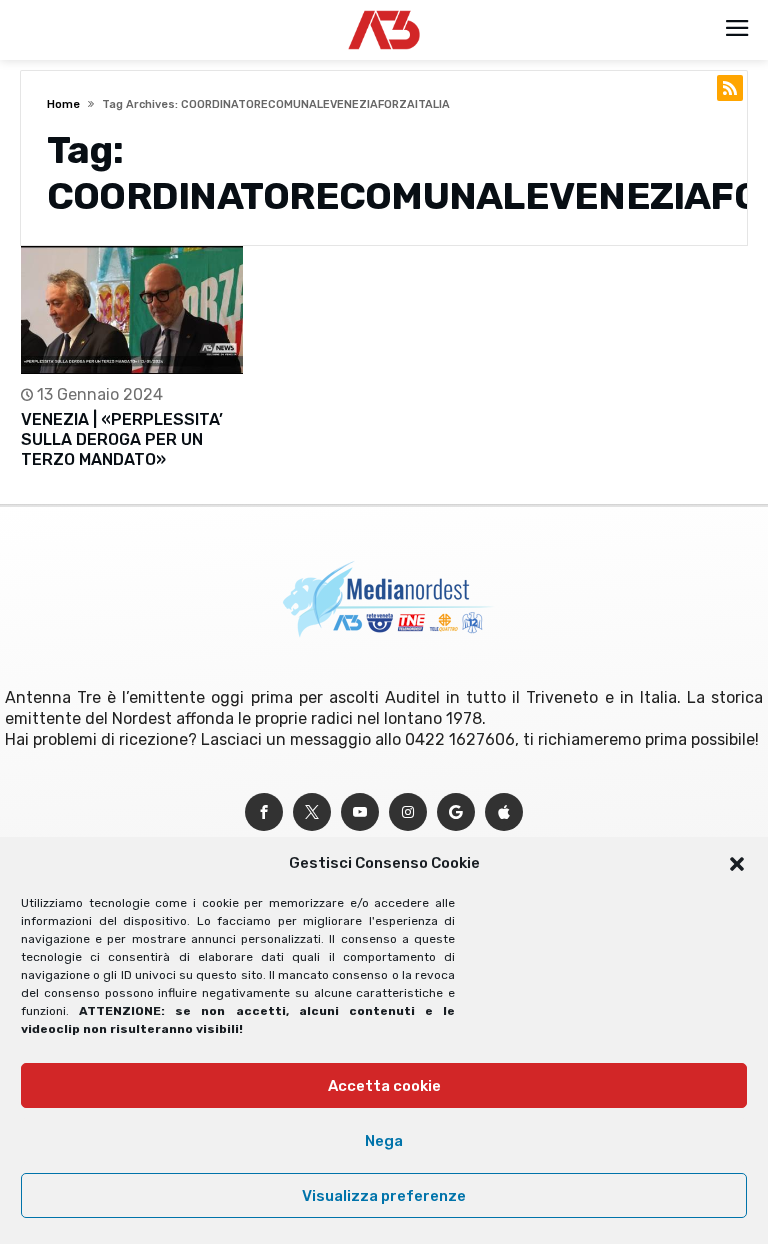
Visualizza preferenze (384, 1196)
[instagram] (408, 812)
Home (63, 104)
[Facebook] (264, 812)
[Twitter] (312, 812)
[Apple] (504, 812)
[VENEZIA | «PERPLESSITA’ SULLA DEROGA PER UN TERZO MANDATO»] (132, 309)
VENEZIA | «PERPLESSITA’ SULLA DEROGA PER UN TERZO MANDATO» (122, 439)
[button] (737, 864)
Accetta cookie (384, 1086)
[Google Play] (456, 812)
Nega (384, 1141)
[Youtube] (360, 812)
